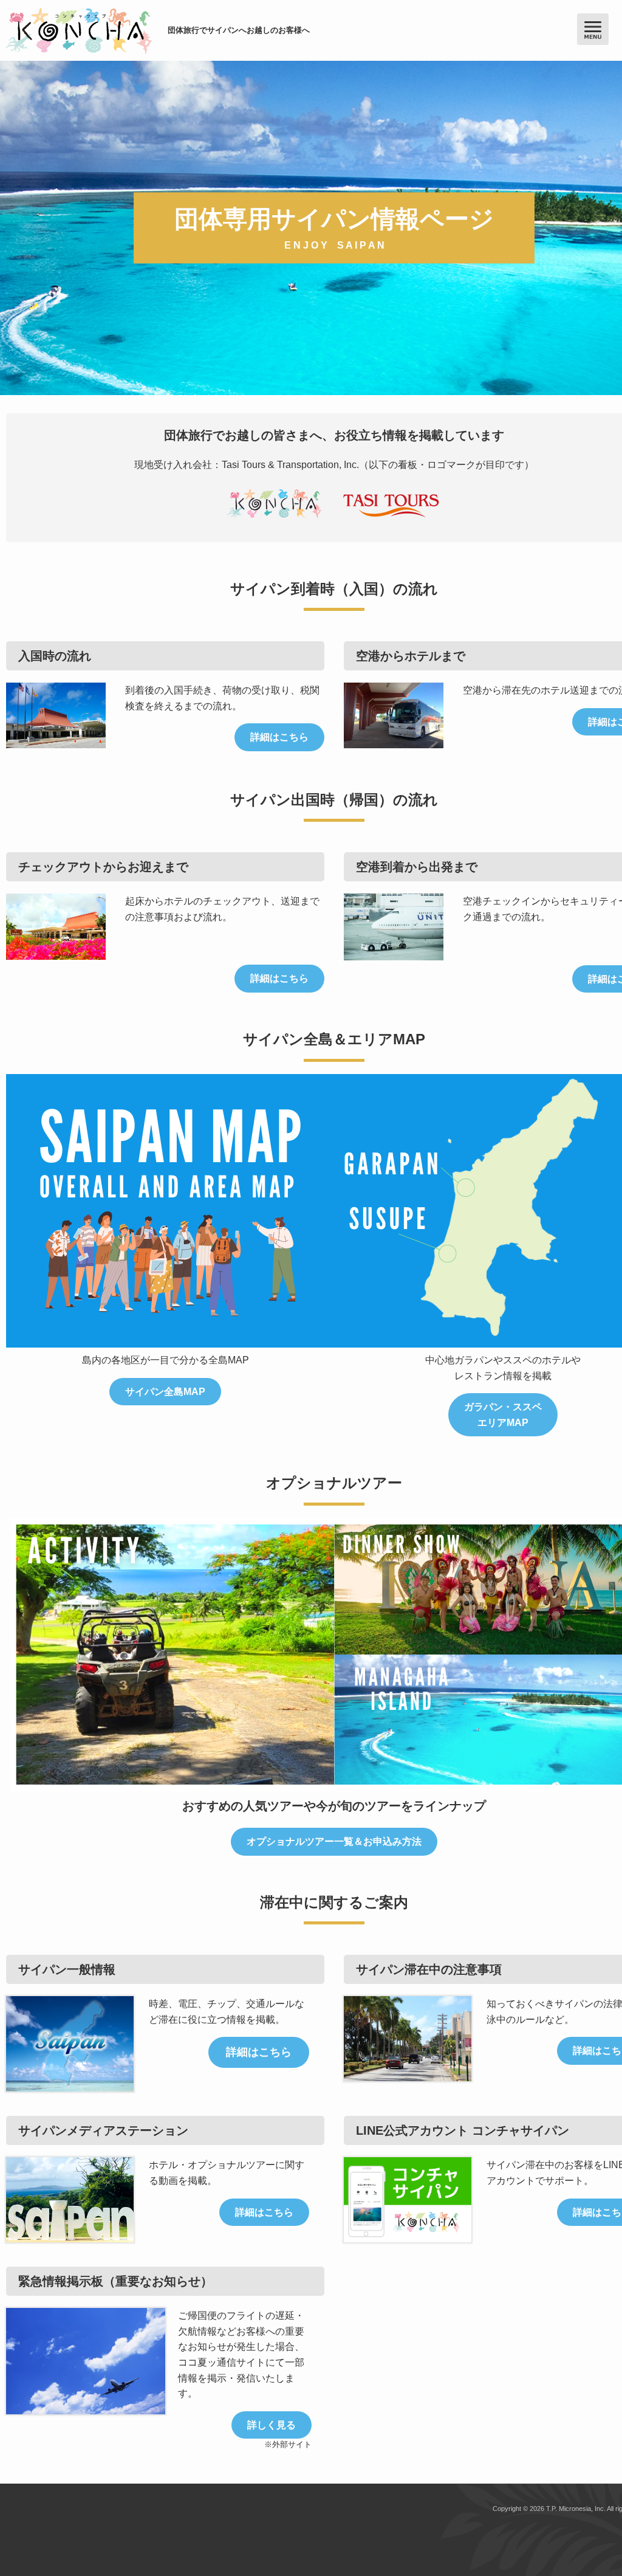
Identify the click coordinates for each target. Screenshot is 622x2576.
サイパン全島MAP (165, 1392)
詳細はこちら (279, 737)
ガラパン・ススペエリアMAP (503, 1415)
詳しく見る (272, 2425)
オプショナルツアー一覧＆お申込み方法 (334, 1841)
